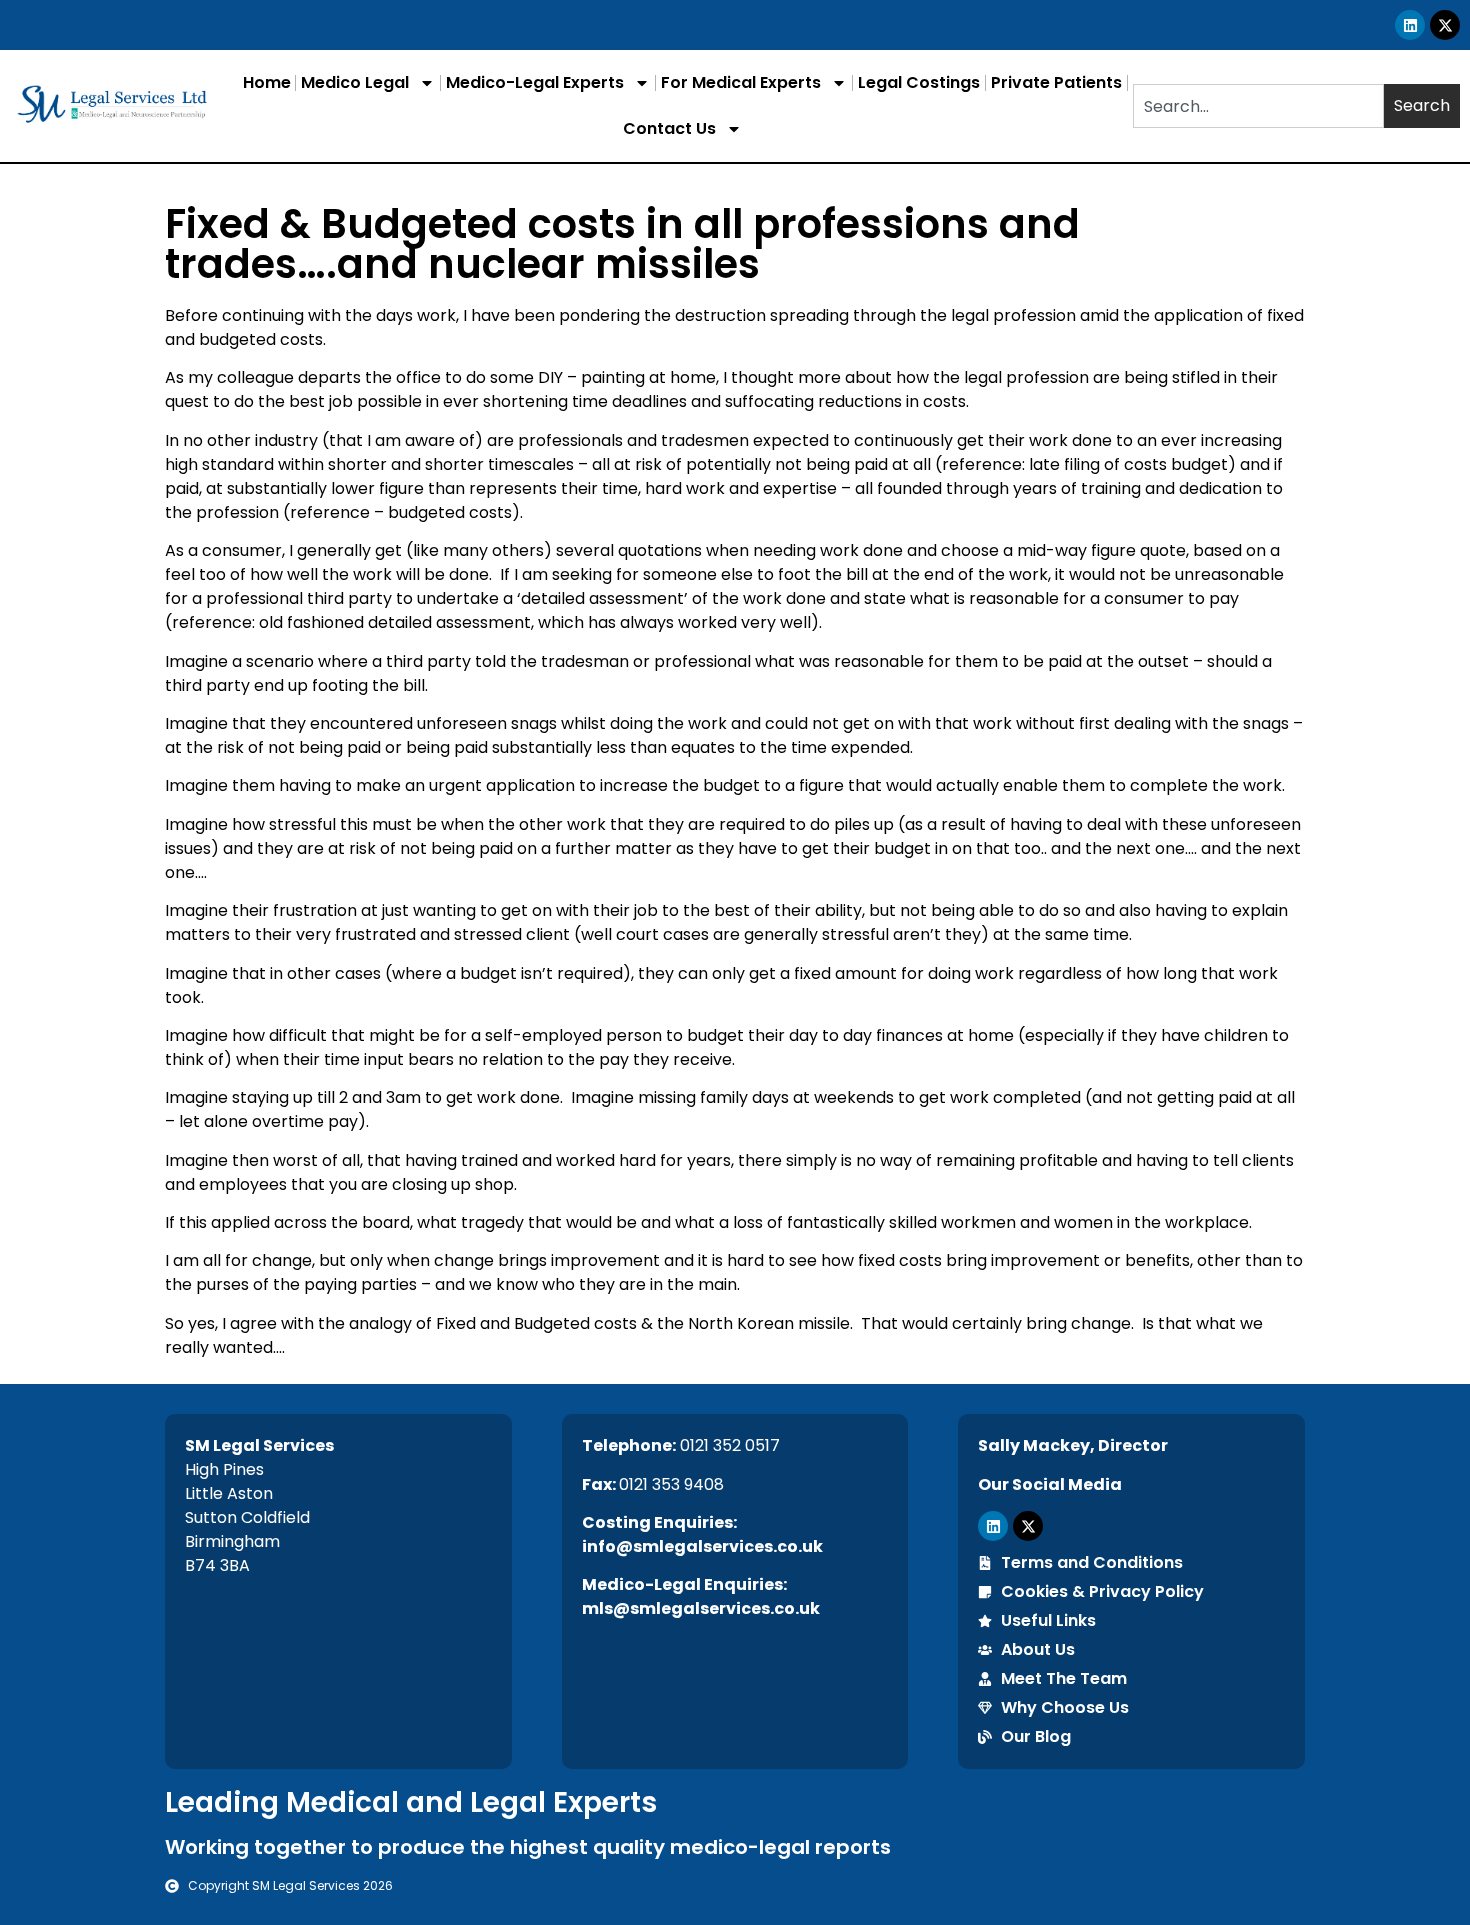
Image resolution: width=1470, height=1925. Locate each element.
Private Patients (1056, 82)
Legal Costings (919, 82)
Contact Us (669, 128)
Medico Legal (355, 82)
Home (267, 82)
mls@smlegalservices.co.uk (701, 1608)
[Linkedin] (1410, 25)
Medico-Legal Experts (535, 82)
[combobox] (1258, 106)
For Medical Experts (741, 82)
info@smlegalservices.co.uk (702, 1546)
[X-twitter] (1445, 25)
